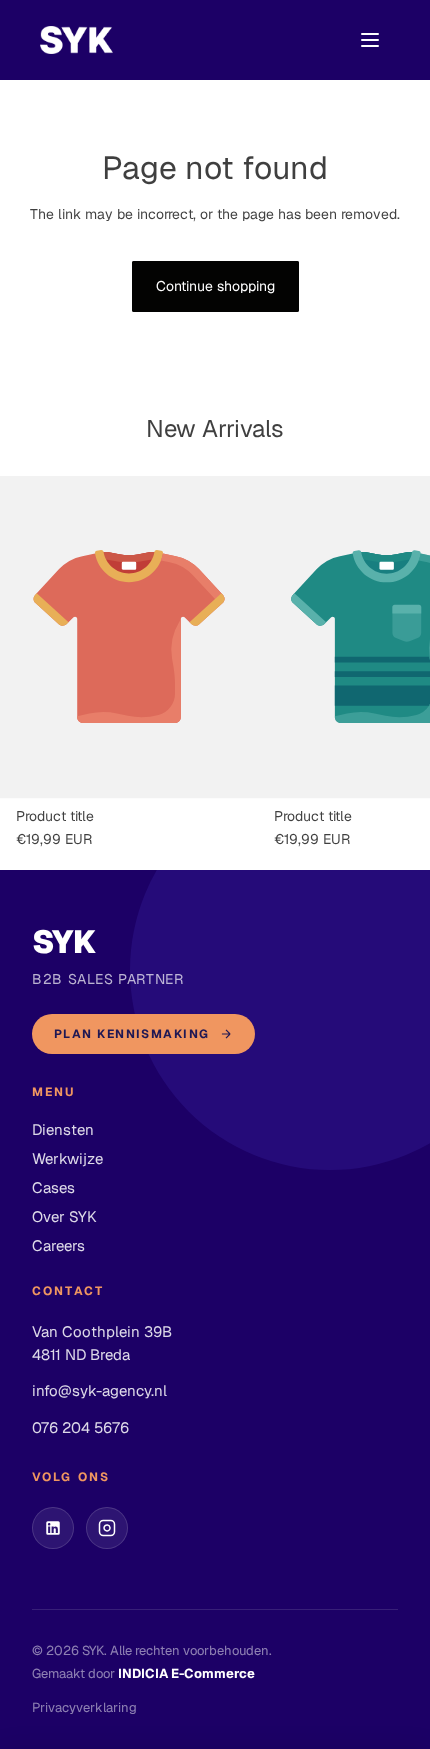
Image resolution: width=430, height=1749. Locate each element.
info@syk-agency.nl (99, 1390)
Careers (58, 1245)
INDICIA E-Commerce (186, 1673)
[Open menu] (370, 40)
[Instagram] (107, 1528)
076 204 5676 (80, 1427)
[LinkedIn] (53, 1528)
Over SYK (64, 1216)
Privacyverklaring (84, 1707)
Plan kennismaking (131, 1034)
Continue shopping (215, 286)
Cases (53, 1187)
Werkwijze (67, 1158)
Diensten (63, 1129)
